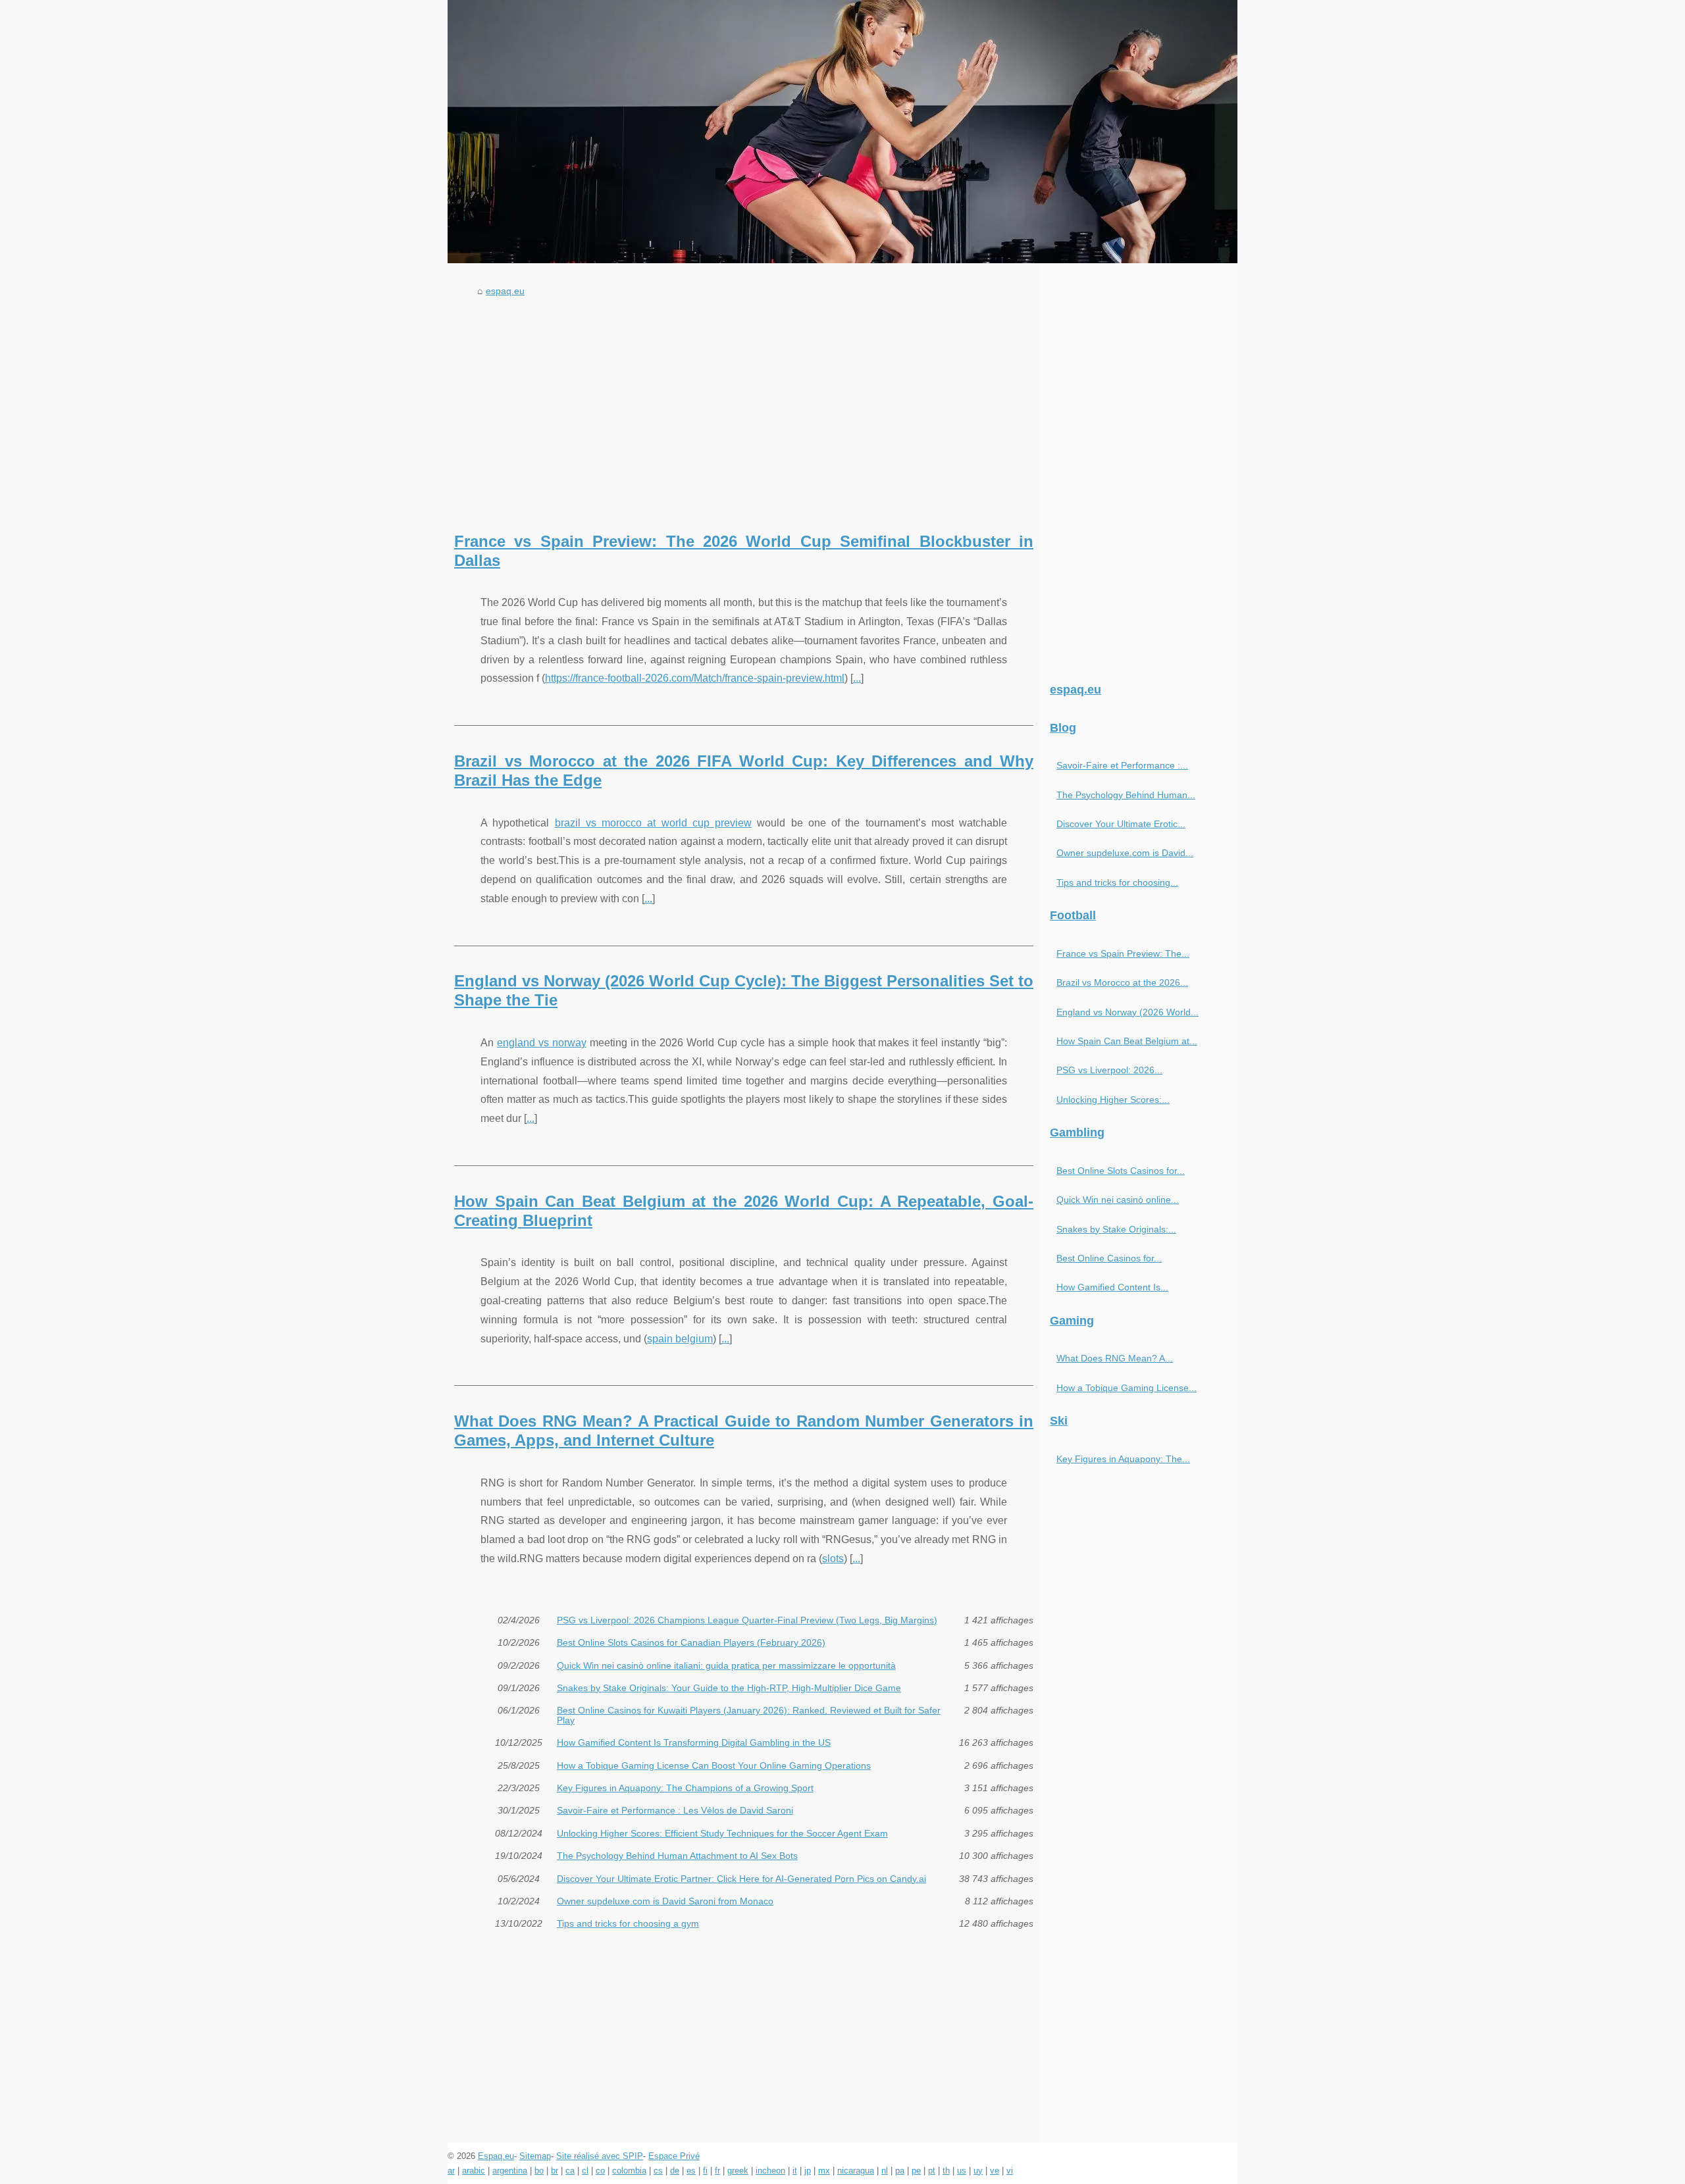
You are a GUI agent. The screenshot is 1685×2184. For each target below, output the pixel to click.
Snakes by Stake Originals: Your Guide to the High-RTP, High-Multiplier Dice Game (729, 1688)
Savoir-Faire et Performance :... (1122, 765)
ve (995, 2171)
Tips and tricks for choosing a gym (628, 1923)
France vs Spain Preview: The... (1123, 953)
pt (932, 2171)
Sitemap (535, 2156)
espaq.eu (505, 291)
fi (705, 2171)
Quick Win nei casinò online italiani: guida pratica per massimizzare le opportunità (726, 1665)
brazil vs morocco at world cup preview (654, 823)
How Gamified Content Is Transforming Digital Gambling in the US (694, 1742)
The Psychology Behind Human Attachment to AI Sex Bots (677, 1856)
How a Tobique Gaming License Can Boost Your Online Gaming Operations (714, 1765)
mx (824, 2171)
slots (833, 1559)
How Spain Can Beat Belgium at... (1127, 1041)
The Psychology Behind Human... (1126, 795)
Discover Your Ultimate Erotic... (1121, 824)
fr (717, 2171)
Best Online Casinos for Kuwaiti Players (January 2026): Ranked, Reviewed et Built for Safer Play (749, 1715)
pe (916, 2171)
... (857, 678)
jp (808, 2171)
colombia (629, 2171)
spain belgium (680, 1339)
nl (885, 2171)
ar (451, 2171)
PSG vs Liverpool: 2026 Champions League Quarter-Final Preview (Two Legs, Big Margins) (747, 1620)
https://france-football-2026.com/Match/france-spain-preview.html (695, 678)
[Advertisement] (744, 401)
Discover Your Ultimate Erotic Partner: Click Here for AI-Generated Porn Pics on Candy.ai (741, 1879)
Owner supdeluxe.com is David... (1125, 853)
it (795, 2171)
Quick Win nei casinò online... (1118, 1200)
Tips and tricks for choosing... (1117, 882)
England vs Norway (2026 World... (1128, 1012)
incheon (770, 2171)
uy (978, 2171)
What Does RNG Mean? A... (1115, 1358)
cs (658, 2171)
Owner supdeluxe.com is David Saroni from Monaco (665, 1901)
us (962, 2171)
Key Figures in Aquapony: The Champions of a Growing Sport (685, 1788)
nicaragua (856, 2171)
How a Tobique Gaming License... (1127, 1388)
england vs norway (542, 1043)
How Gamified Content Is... (1112, 1287)
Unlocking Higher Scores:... (1113, 1100)
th (946, 2171)
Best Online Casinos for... (1109, 1258)
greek (738, 2171)
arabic (474, 2171)
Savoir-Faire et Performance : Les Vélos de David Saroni (675, 1810)
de (675, 2171)
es (691, 2171)
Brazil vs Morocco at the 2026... (1122, 982)
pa (900, 2171)
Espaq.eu (496, 2156)
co (600, 2171)
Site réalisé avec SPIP (600, 2156)
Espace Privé (674, 2156)
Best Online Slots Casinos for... (1121, 1171)
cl (585, 2171)
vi (1010, 2171)
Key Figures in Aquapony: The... (1123, 1459)
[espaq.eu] (842, 132)
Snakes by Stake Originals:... (1116, 1229)
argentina (510, 2171)
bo (539, 2171)
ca (570, 2171)
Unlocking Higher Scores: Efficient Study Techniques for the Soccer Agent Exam (722, 1833)
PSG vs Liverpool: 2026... (1109, 1070)
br (555, 2171)
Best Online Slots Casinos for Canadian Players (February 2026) (691, 1642)
